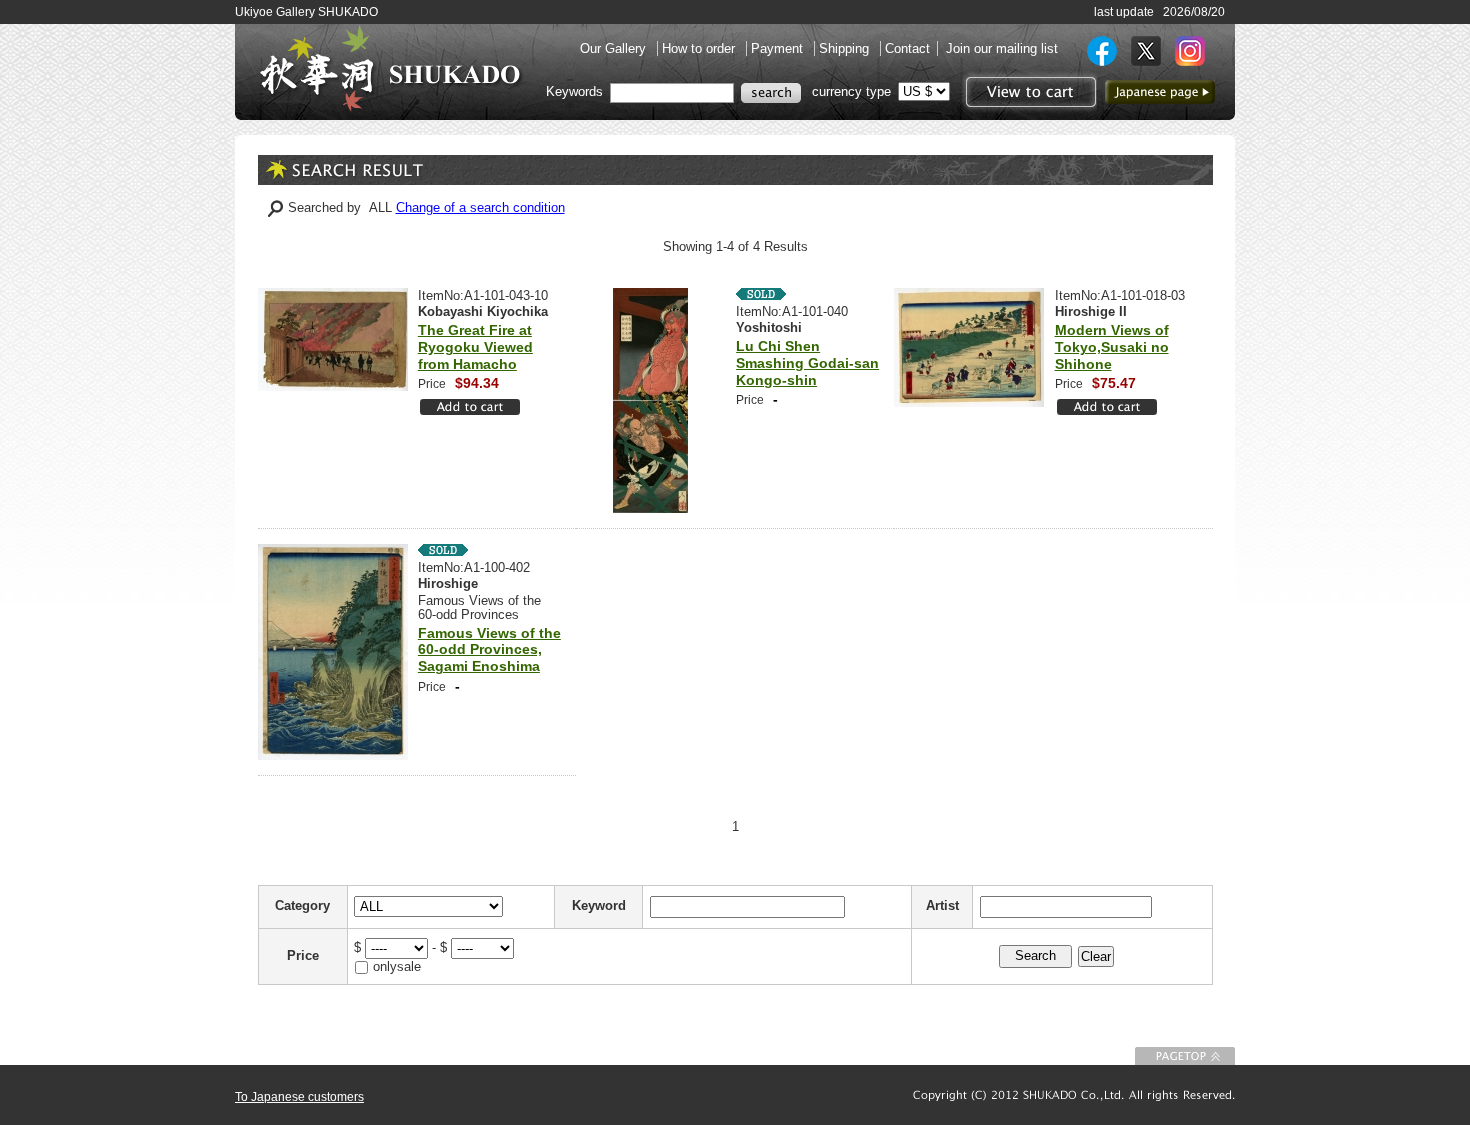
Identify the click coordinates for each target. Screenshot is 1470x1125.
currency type (851, 91)
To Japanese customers (299, 1097)
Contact (907, 48)
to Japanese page (1160, 92)
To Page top (1185, 1056)
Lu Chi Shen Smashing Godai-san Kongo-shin (807, 363)
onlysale (397, 966)
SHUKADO (390, 68)
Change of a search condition (480, 207)
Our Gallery (615, 48)
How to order (700, 48)
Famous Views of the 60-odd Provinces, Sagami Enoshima (489, 650)
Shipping (846, 48)
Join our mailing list (1002, 48)
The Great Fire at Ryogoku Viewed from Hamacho (475, 347)
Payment (779, 48)
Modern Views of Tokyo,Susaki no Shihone (1112, 347)
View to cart (1028, 92)
